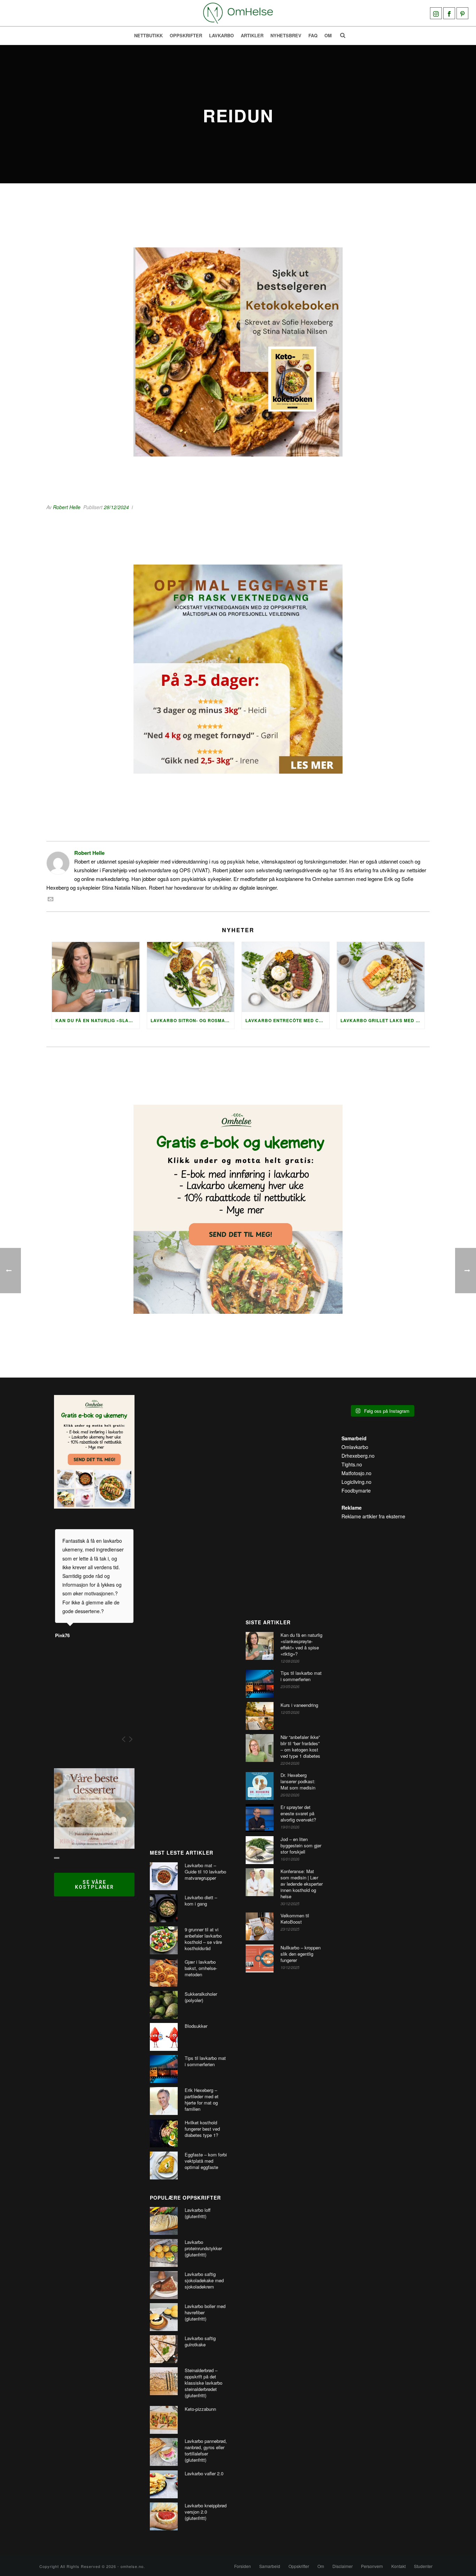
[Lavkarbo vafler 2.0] (164, 2484)
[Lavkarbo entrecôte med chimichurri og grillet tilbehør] (286, 977)
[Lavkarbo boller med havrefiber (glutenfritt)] (164, 2317)
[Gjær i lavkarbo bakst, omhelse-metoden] (164, 1973)
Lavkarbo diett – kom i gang (201, 1901)
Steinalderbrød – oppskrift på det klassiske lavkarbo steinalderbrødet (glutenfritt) (204, 2383)
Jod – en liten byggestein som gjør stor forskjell (301, 1846)
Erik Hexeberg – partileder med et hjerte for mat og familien (202, 2100)
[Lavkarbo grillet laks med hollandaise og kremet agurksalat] (381, 977)
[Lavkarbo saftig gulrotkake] (164, 2349)
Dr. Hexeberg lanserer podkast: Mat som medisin (298, 1781)
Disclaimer (343, 2566)
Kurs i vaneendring (299, 1705)
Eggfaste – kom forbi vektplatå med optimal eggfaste (206, 2161)
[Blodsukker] (164, 2037)
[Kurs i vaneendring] (260, 1716)
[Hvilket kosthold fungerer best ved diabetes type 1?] (164, 2133)
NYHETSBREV (286, 35)
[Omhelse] (238, 13)
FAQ (313, 35)
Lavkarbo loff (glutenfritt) (198, 2213)
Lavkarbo (221, 35)
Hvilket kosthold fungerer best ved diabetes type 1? (202, 2129)
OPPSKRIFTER (186, 35)
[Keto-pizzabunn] (164, 2420)
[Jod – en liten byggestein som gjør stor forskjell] (260, 1850)
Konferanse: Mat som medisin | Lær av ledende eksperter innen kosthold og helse (302, 1884)
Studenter (423, 2566)
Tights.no (352, 1464)
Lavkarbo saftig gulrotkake (200, 2341)
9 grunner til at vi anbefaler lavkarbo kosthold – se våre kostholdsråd (203, 1939)
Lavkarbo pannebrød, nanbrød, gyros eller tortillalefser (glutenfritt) (206, 2451)
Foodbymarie (356, 1490)
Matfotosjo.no (356, 1473)
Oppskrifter (299, 2566)
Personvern (372, 2566)
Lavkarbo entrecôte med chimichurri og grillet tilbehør (287, 1020)
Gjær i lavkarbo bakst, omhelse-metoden (201, 1968)
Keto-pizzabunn (200, 2409)
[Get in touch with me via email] (51, 900)
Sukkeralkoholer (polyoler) (201, 1997)
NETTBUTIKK (148, 35)
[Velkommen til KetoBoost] (260, 1926)
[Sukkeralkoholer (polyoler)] (164, 2005)
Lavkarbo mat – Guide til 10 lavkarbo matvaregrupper (205, 1872)
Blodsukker (196, 2026)
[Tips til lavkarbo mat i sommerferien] (164, 2069)
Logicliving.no (356, 1482)
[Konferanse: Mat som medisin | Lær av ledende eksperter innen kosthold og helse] (260, 1882)
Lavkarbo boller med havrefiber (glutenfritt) (205, 2313)
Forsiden (243, 2566)
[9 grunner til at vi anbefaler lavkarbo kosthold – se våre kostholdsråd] (164, 1940)
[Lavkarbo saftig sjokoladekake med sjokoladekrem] (164, 2285)
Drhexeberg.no (358, 1456)
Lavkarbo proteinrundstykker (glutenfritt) (203, 2248)
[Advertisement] (190, 1615)
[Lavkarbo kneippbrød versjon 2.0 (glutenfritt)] (164, 2516)
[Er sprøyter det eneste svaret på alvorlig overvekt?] (260, 1818)
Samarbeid (270, 2566)
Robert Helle (67, 507)
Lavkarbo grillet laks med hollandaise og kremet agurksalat (382, 1020)
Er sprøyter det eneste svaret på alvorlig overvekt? (298, 1814)
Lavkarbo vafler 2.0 (204, 2474)
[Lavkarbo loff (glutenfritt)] (164, 2221)
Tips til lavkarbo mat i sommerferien (205, 2061)
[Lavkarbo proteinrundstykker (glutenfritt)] (164, 2253)
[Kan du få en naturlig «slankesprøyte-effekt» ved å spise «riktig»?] (96, 977)
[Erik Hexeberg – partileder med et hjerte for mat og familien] (164, 2101)
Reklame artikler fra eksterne (373, 1516)
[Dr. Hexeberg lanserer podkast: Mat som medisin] (260, 1786)
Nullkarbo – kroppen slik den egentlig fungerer (301, 1954)
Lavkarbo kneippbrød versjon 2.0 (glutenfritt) (206, 2512)
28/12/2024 (116, 507)
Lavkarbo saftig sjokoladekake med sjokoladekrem (204, 2280)
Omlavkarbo (355, 1447)
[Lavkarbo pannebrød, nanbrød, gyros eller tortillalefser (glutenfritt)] (164, 2452)
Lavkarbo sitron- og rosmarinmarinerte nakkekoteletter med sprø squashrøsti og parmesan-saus (193, 1020)
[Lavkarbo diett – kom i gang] (164, 1908)
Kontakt (398, 2566)
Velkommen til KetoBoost (295, 1919)
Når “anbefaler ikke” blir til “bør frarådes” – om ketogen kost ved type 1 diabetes (300, 1747)
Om (328, 35)
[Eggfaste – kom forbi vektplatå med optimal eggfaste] (164, 2165)
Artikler (252, 35)
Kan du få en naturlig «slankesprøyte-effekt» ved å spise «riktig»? (97, 1020)
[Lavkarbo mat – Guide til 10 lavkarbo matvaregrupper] (164, 1876)
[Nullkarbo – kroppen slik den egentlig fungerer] (260, 1958)
